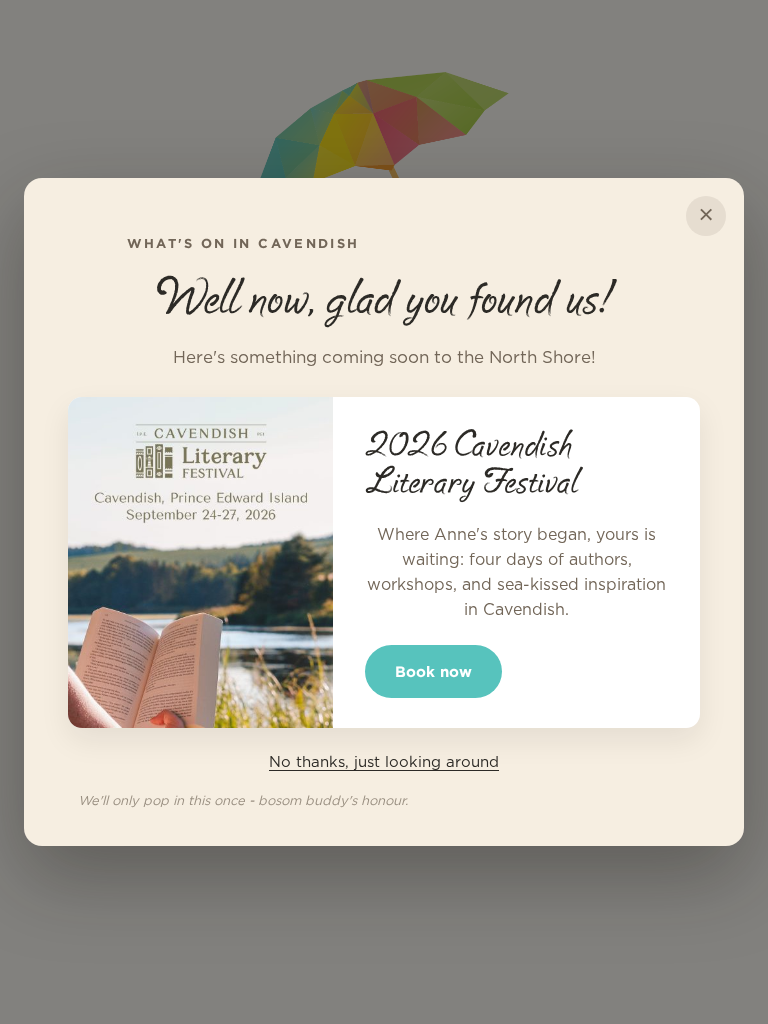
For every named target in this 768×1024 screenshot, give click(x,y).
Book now (433, 671)
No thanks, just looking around (384, 762)
